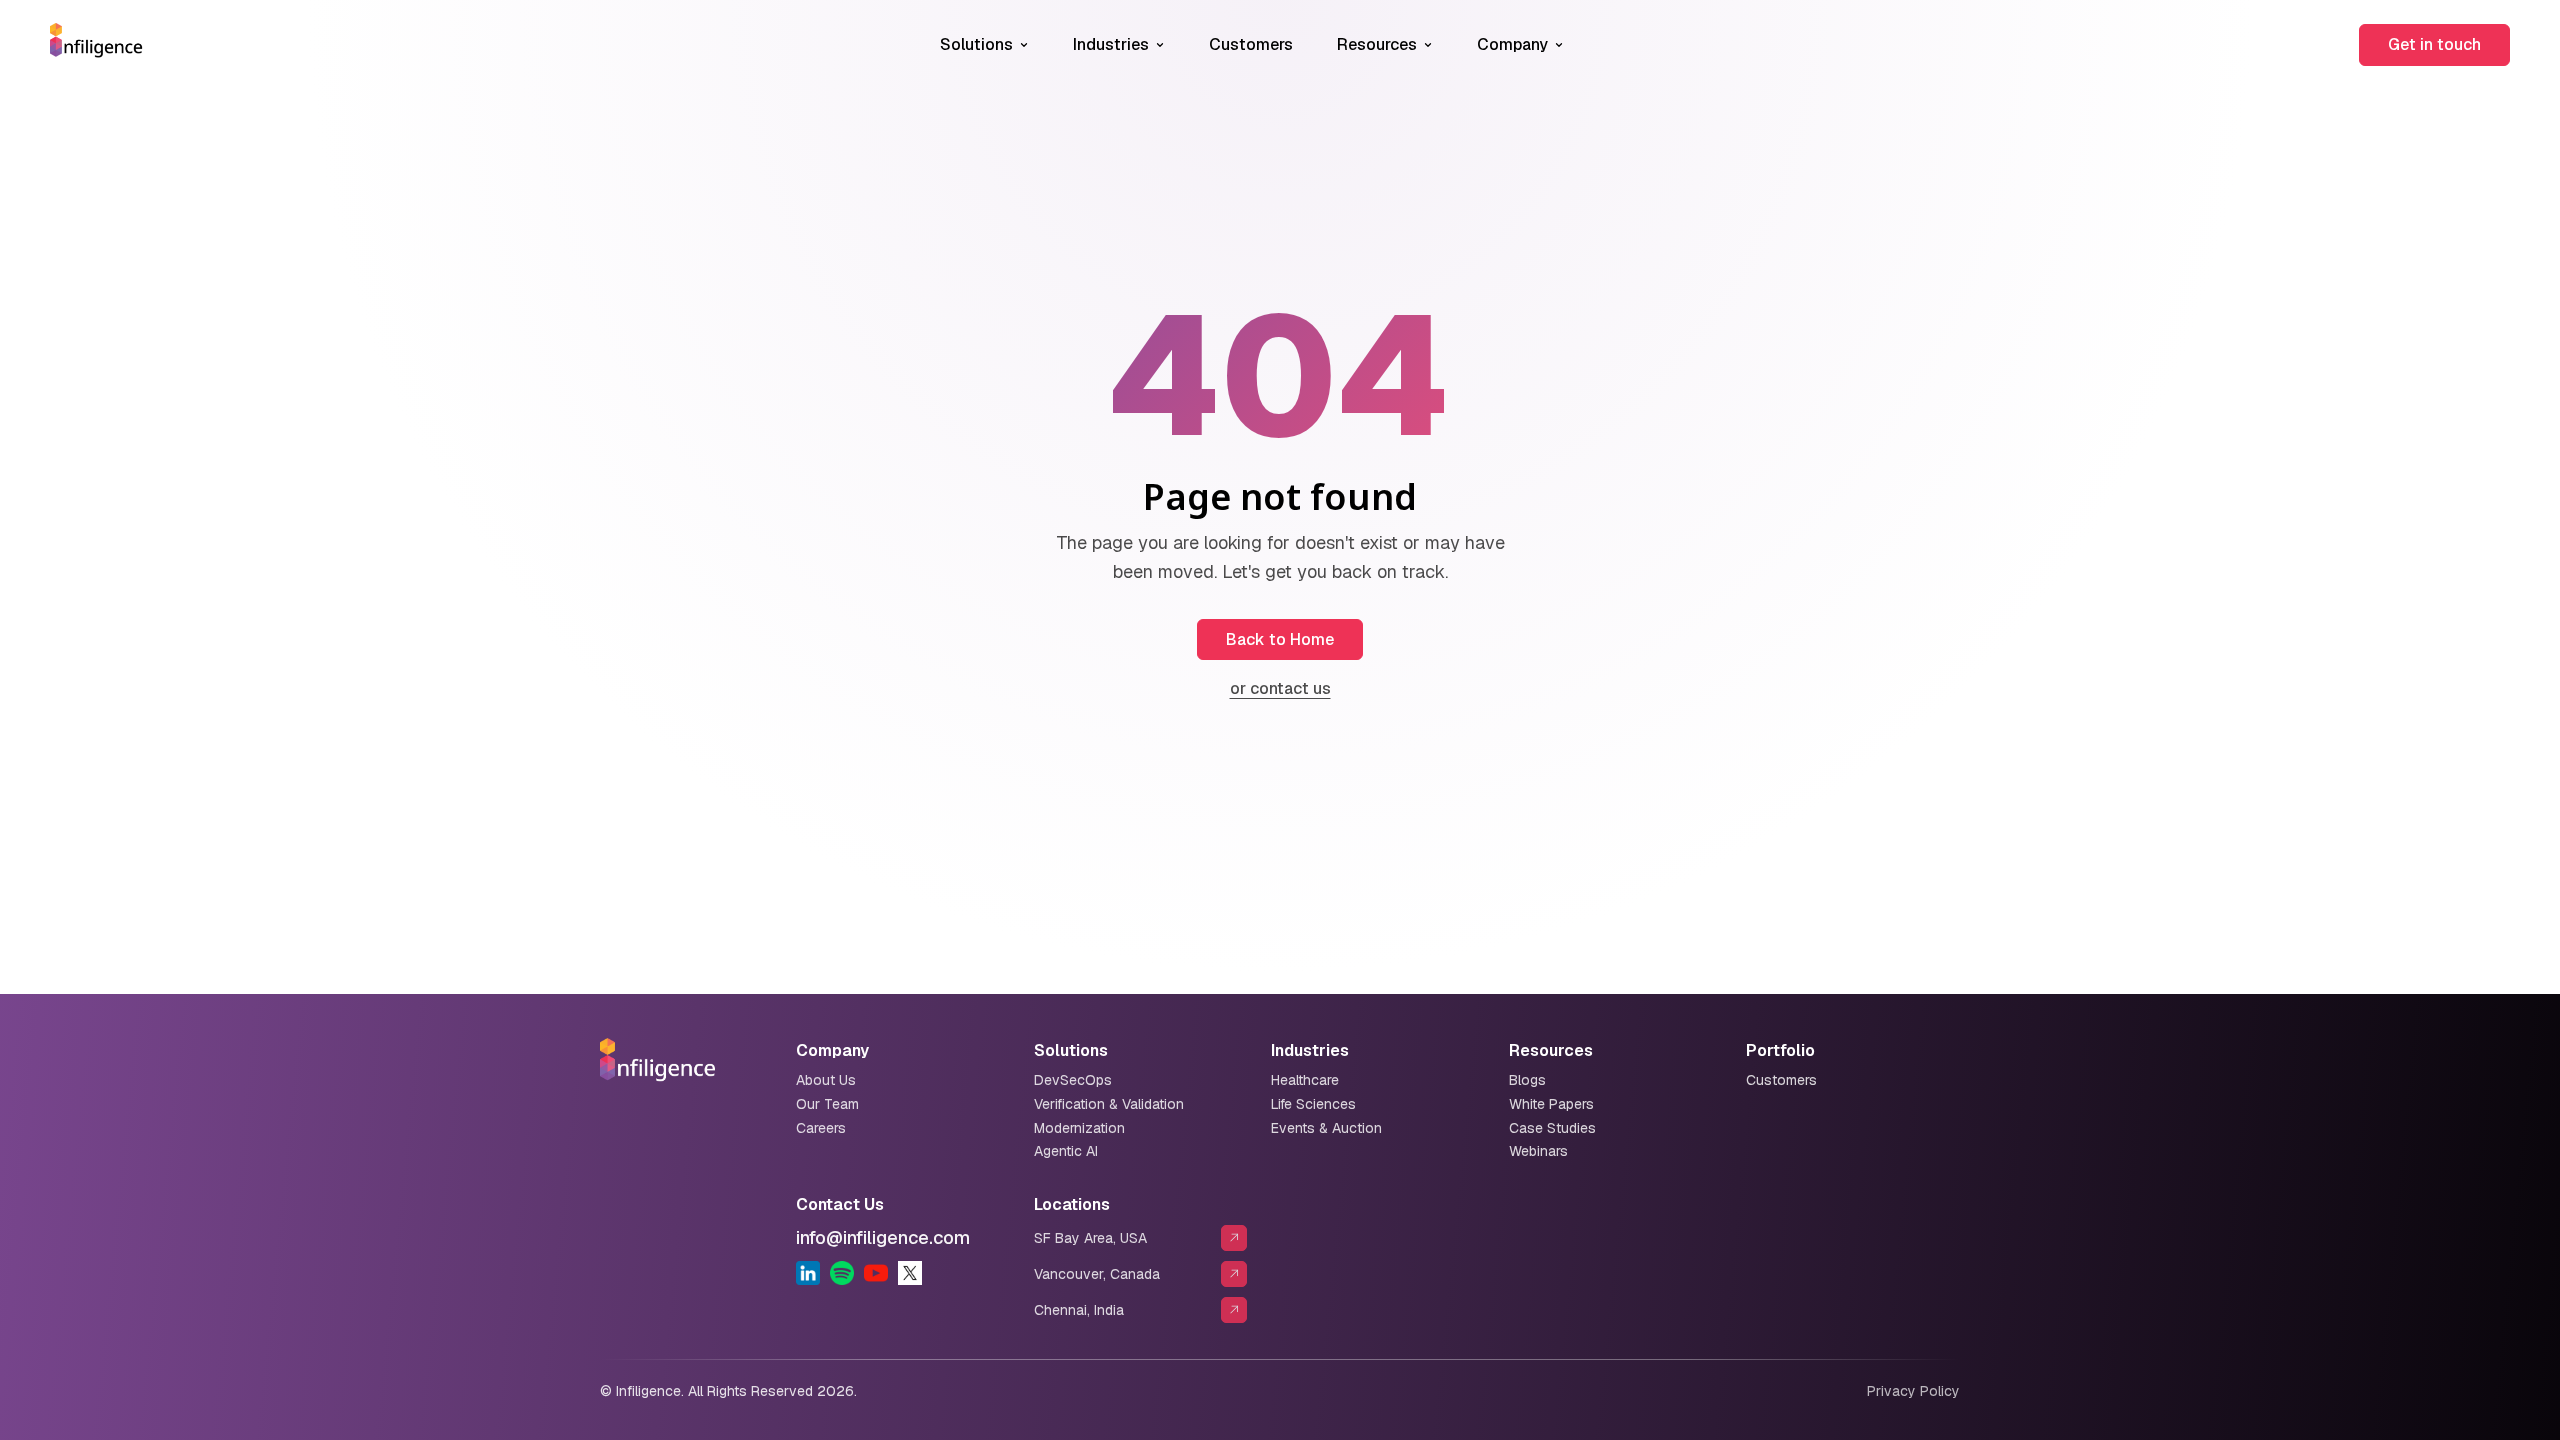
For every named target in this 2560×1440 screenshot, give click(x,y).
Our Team (827, 1104)
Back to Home (1280, 639)
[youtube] (876, 1273)
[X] (910, 1273)
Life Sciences (1313, 1104)
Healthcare (1305, 1080)
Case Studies (1552, 1128)
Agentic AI (1066, 1151)
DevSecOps (1073, 1080)
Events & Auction (1326, 1128)
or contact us (1280, 688)
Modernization (1079, 1128)
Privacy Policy (1913, 1391)
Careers (821, 1128)
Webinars (1538, 1151)
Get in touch (2434, 44)
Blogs (1527, 1080)
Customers (1251, 44)
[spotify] (842, 1273)
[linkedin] (808, 1273)
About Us (826, 1080)
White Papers (1551, 1104)
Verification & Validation (1109, 1104)
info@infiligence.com (883, 1237)
